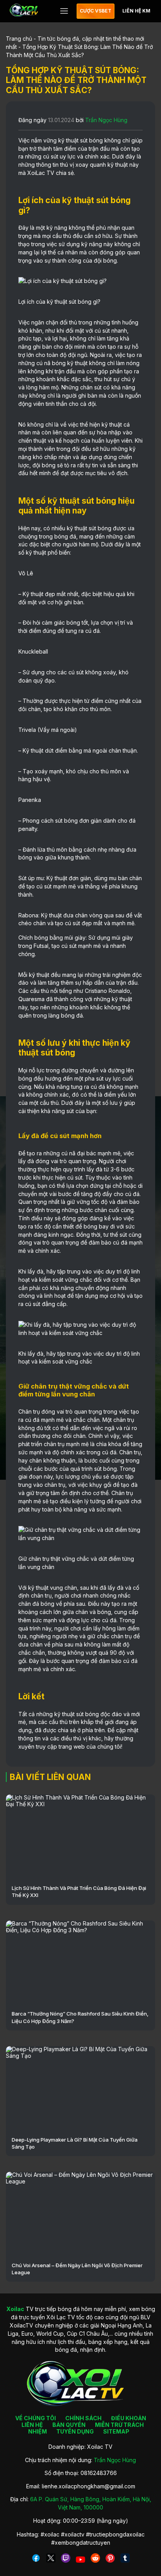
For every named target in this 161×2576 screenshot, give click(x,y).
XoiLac (36, 173)
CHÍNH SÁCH (83, 2418)
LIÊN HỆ (32, 2425)
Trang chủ (19, 39)
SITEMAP (116, 2431)
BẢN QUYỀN (69, 2425)
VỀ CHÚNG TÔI (36, 2418)
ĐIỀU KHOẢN (129, 2418)
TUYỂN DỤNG (75, 2431)
